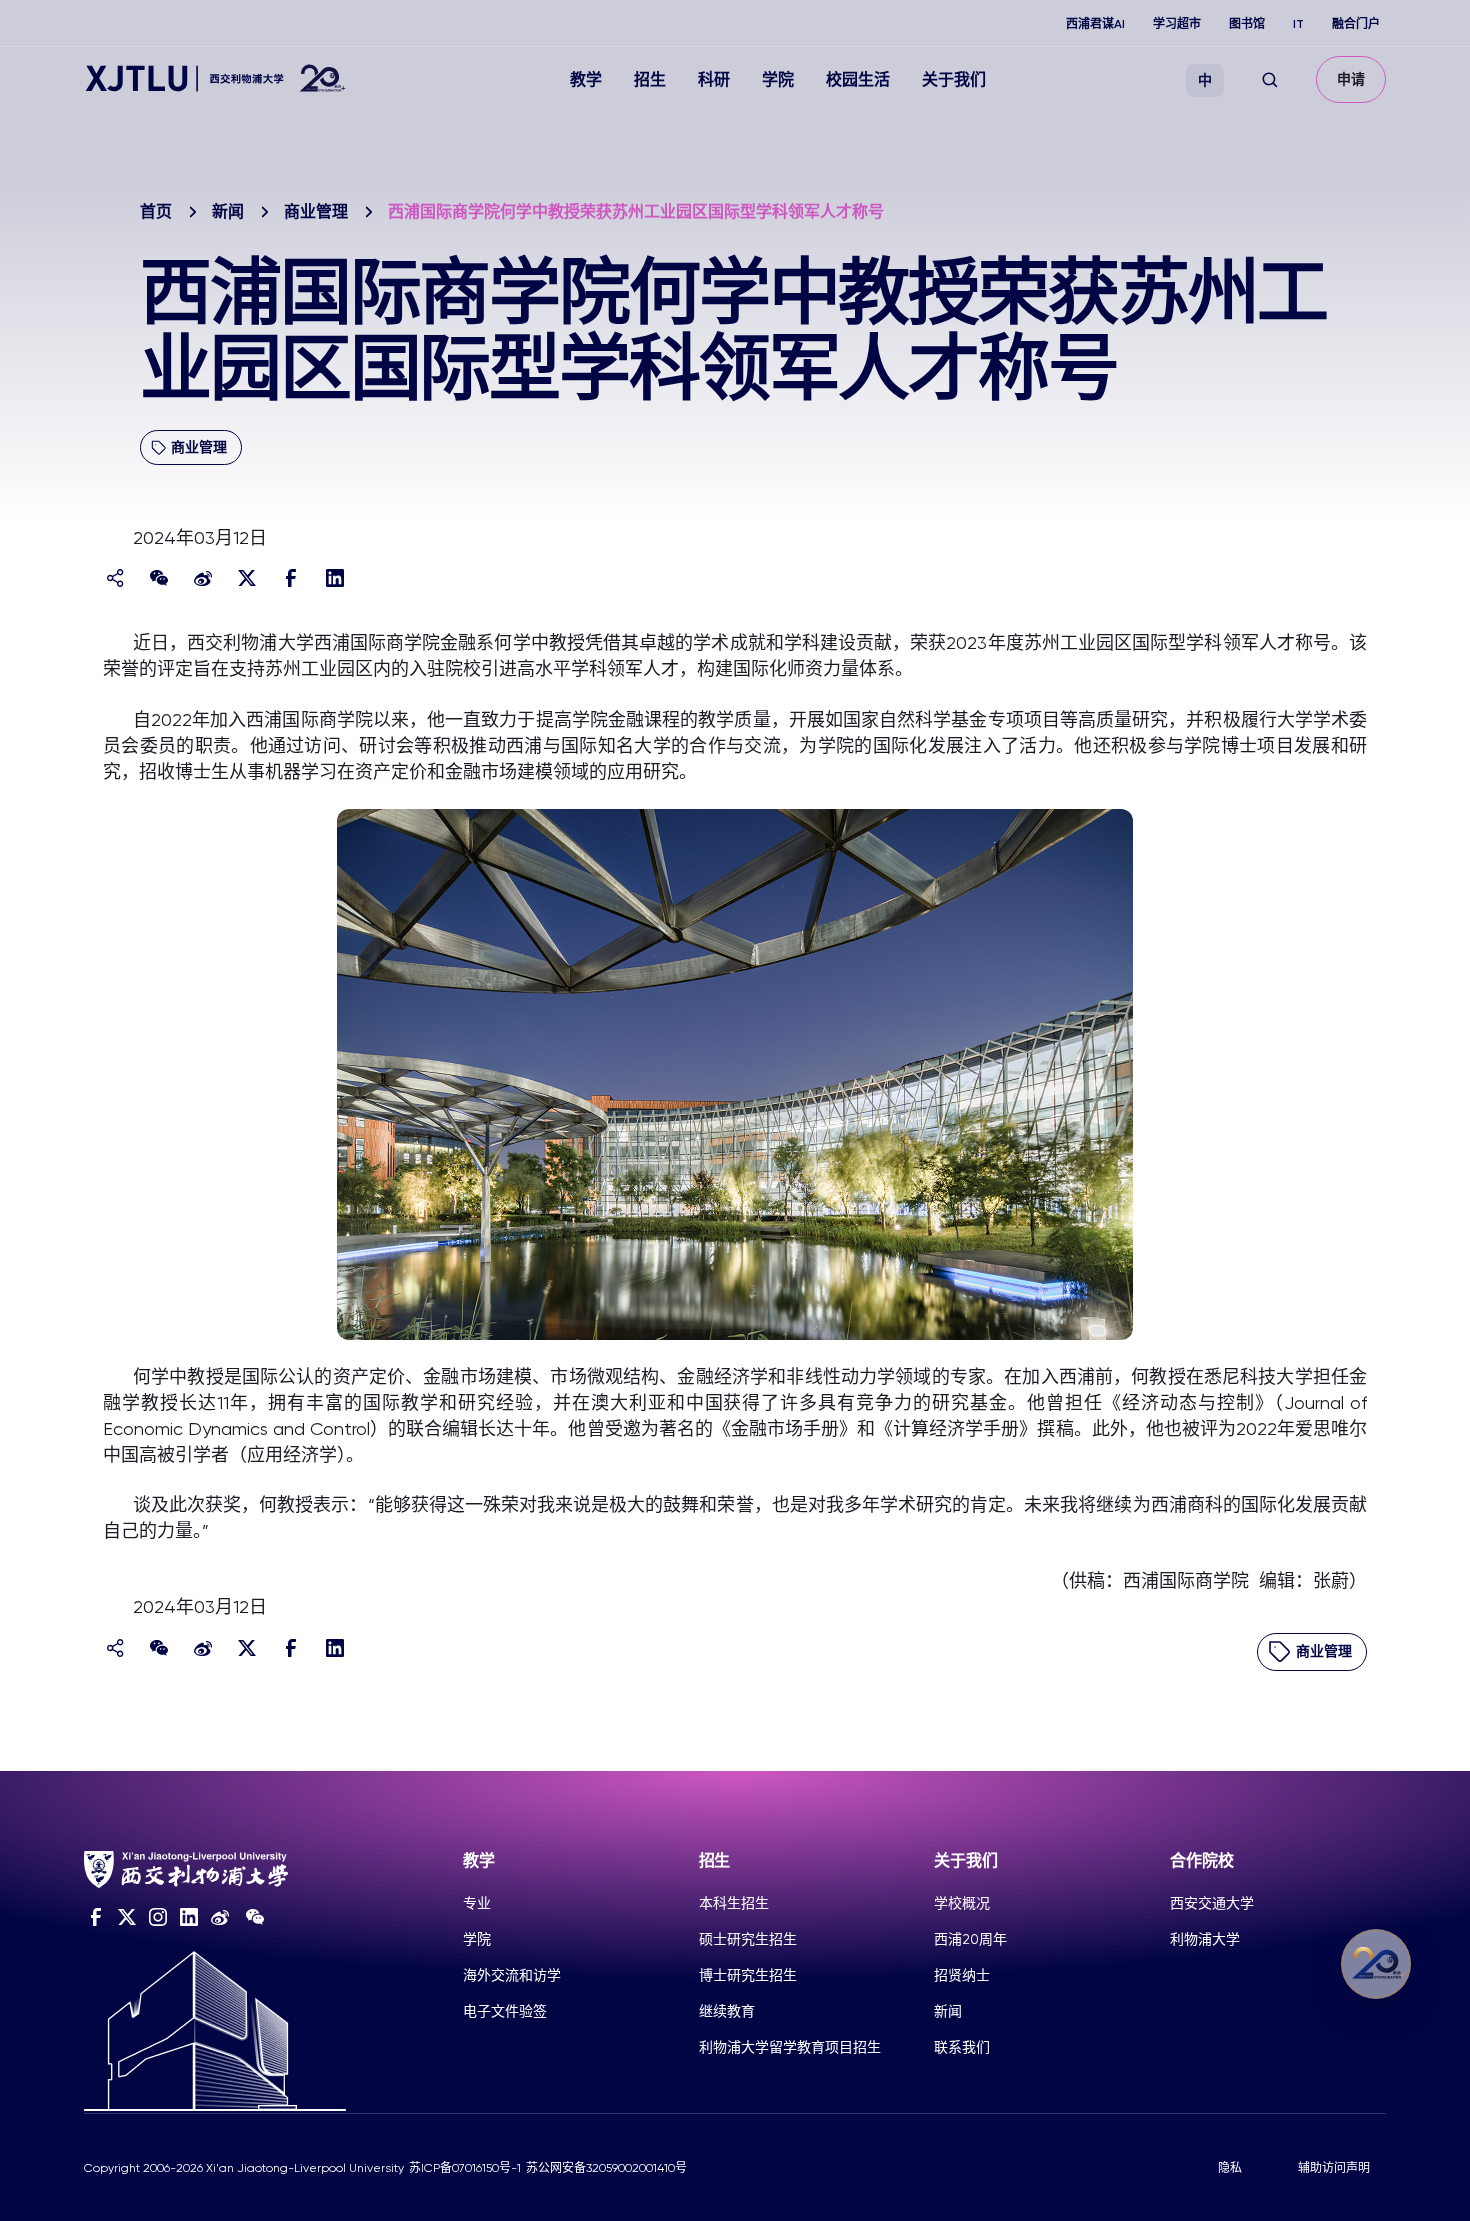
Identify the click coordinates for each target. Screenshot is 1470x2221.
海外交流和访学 (512, 1975)
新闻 (228, 211)
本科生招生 (734, 1903)
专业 (477, 1903)
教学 (586, 79)
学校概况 (962, 1903)
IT (1298, 24)
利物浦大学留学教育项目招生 (790, 2047)
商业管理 (316, 211)
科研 (714, 79)
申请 (1351, 79)
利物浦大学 (1205, 1939)
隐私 (1230, 2168)
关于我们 (954, 79)
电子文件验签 (505, 2011)
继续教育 (727, 2011)
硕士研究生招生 (748, 1939)
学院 (778, 79)
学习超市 (1177, 24)
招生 (650, 79)
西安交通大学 (1212, 1903)
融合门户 (1356, 24)
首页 (156, 211)
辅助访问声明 (1334, 2168)
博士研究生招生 (748, 1975)
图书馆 (1247, 24)
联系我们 (962, 2047)
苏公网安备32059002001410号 (606, 2168)
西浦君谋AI (1095, 24)
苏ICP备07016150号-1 (465, 2168)
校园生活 (858, 79)
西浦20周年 (970, 1939)
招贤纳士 (962, 1975)
